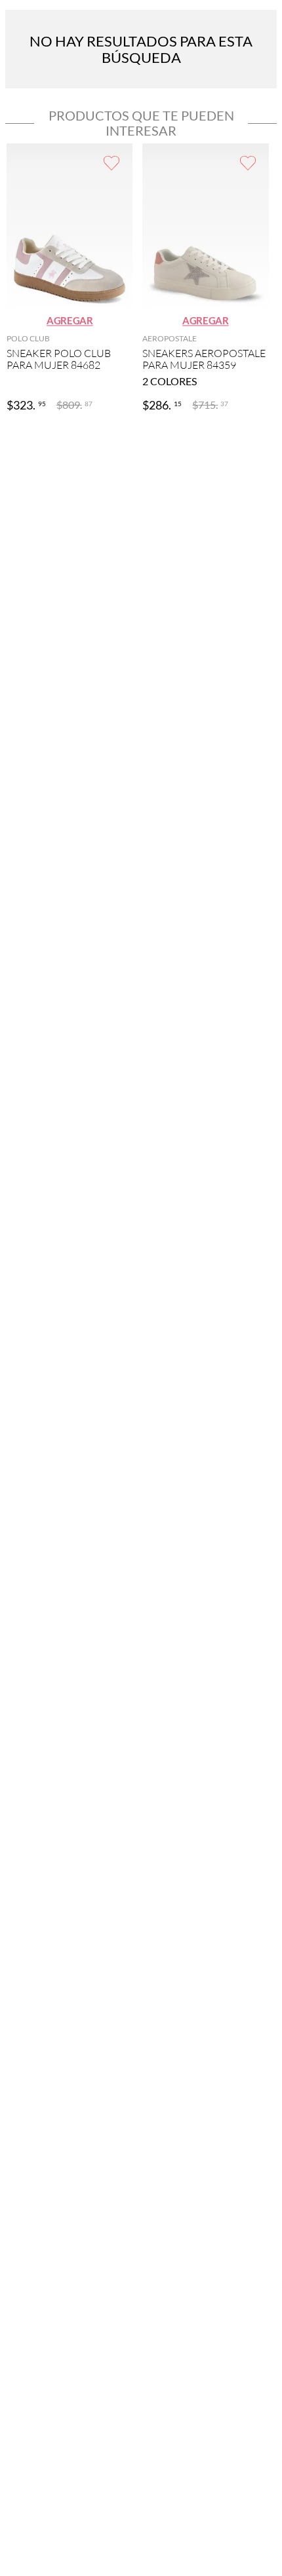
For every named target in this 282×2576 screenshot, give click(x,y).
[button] (70, 321)
